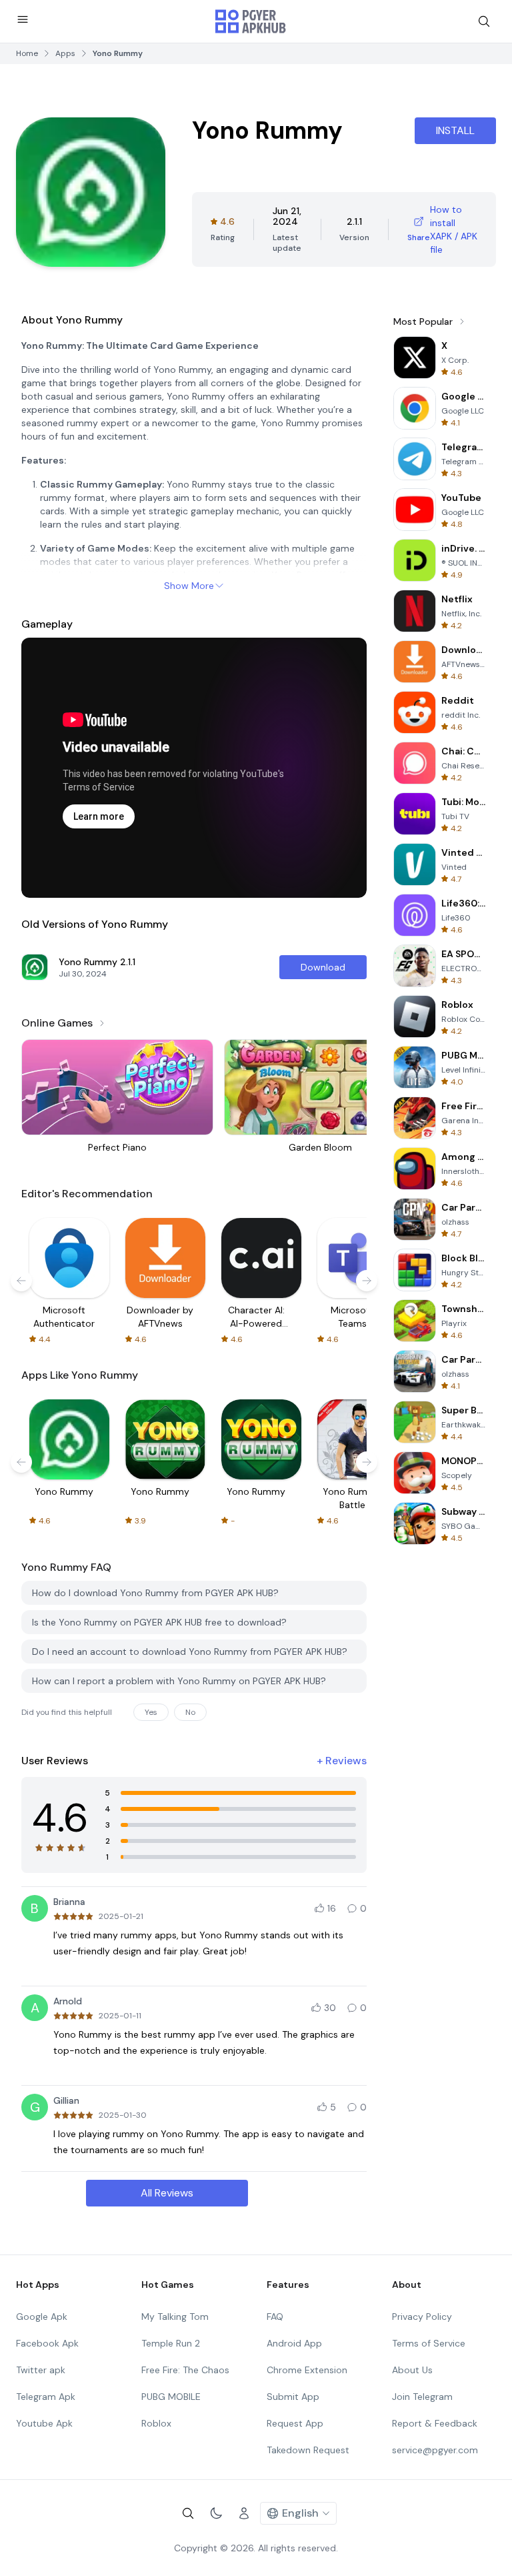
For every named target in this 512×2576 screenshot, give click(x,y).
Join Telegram (422, 2397)
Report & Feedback (435, 2423)
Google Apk (42, 2317)
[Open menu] (23, 19)
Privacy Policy (422, 2317)
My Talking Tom (175, 2317)
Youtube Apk (44, 2423)
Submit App (293, 2397)
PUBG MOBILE (171, 2397)
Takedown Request (308, 2450)
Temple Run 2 (171, 2343)
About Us (412, 2370)
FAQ (275, 2317)
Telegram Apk (46, 2397)
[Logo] (251, 21)
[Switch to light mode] (216, 2513)
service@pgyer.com (435, 2450)
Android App (294, 2343)
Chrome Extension (307, 2370)
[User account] (244, 2513)
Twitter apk (41, 2370)
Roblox (156, 2423)
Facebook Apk (47, 2343)
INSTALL (455, 130)
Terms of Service (429, 2343)
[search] (484, 21)
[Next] (367, 1281)
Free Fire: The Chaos (185, 2370)
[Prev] (21, 1281)
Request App (295, 2423)
